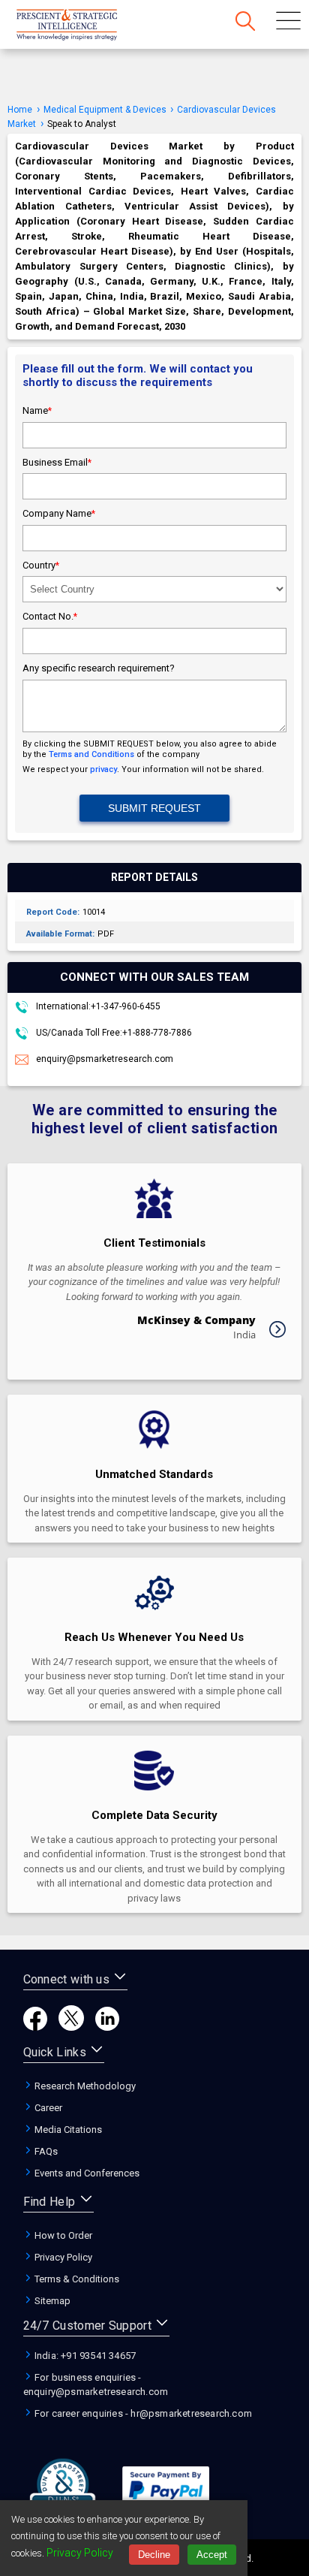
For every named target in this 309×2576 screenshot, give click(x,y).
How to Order (62, 2235)
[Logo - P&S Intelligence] (86, 26)
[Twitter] (71, 2027)
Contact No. (50, 616)
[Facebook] (35, 2027)
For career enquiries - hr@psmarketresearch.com (142, 2413)
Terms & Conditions (76, 2279)
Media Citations (67, 2130)
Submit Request (154, 808)
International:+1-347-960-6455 (97, 1006)
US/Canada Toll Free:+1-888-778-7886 (113, 1033)
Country (41, 565)
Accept (212, 2555)
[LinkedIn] (107, 2027)
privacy (103, 769)
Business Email (57, 462)
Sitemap (51, 2301)
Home (20, 110)
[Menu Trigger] (288, 23)
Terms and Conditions (91, 754)
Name (37, 410)
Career (47, 2108)
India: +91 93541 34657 (84, 2356)
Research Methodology (84, 2086)
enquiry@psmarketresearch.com (105, 1059)
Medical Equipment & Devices (106, 110)
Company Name (59, 513)
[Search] (245, 23)
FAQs (45, 2151)
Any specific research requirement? (99, 668)
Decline (154, 2555)
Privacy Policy (62, 2257)
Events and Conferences (86, 2173)
